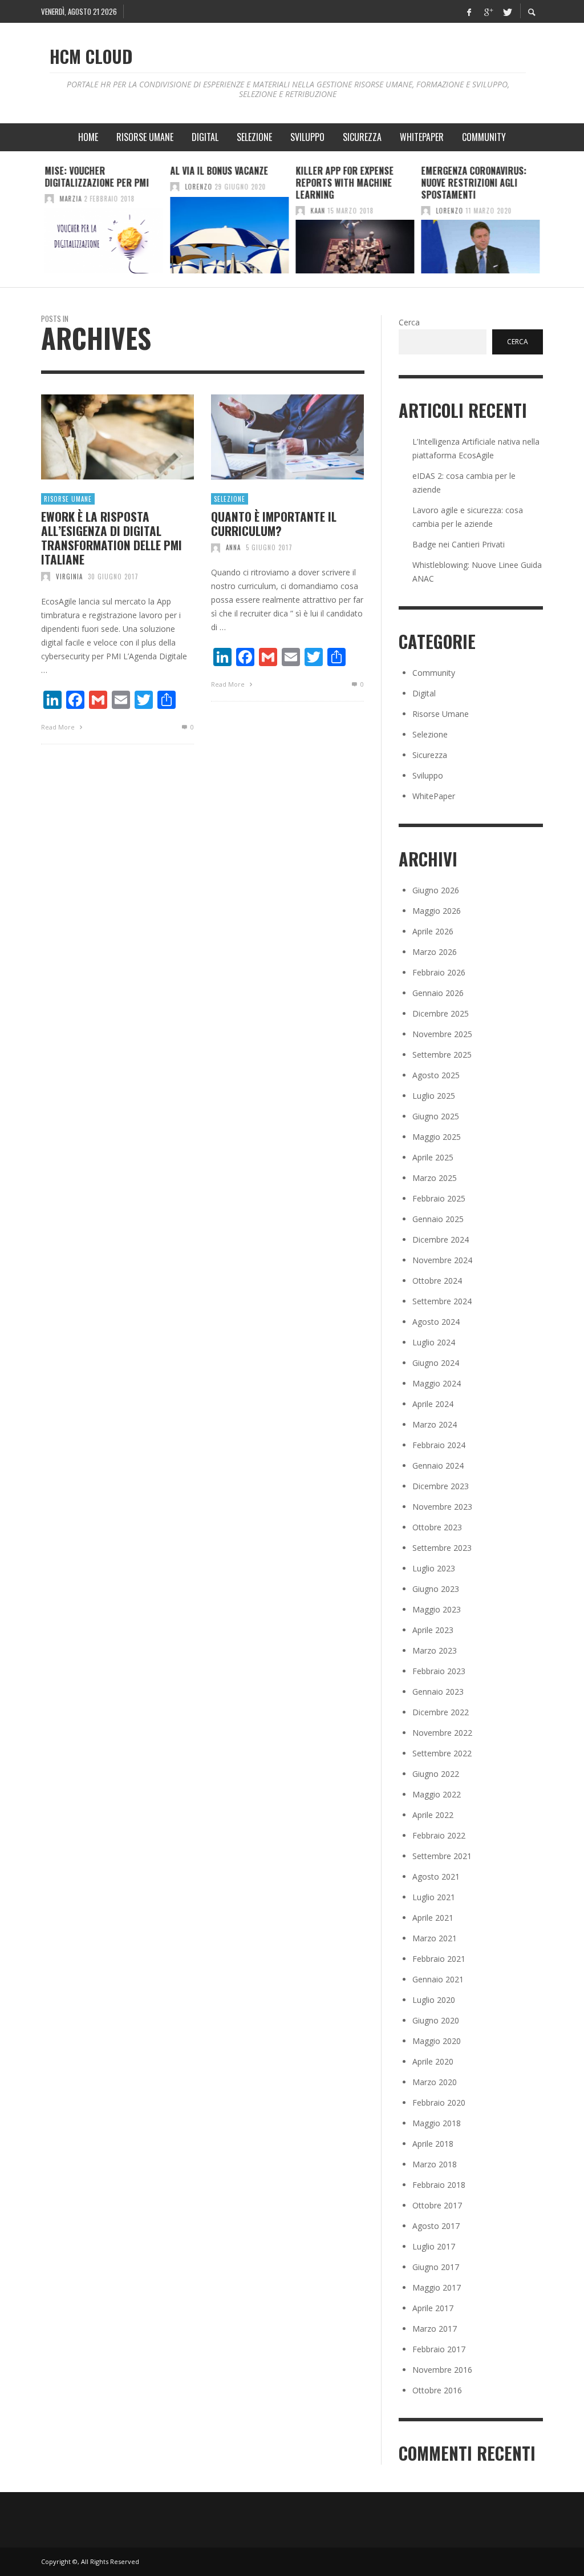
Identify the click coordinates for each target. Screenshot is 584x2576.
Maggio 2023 (437, 1609)
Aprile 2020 (433, 2061)
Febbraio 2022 (439, 1835)
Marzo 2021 (435, 1938)
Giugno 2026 (436, 890)
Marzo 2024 (435, 1424)
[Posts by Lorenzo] (175, 187)
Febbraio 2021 (439, 1959)
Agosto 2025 (436, 1075)
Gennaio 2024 (438, 1466)
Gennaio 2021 (438, 1979)
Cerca (409, 322)
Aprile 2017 (433, 2308)
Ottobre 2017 (437, 2205)
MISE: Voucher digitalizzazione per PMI (97, 177)
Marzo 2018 (435, 2164)
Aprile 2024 (433, 1404)
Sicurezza (430, 755)
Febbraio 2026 (439, 972)
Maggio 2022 (437, 1794)
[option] (104, 219)
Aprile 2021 (433, 1918)
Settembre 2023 (442, 1548)
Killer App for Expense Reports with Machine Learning (344, 183)
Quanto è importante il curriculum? (274, 523)
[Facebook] (469, 11)
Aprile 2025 (433, 1157)
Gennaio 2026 (438, 993)
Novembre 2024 (442, 1260)
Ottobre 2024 (437, 1281)
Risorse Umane (68, 499)
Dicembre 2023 (441, 1486)
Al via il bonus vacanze (219, 171)
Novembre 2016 (442, 2370)
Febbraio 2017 (439, 2349)
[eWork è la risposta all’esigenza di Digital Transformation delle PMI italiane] (99, 437)
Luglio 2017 (434, 2246)
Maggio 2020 (437, 2041)
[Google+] (488, 11)
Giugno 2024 (436, 1363)
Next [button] (551, 224)
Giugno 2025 (436, 1116)
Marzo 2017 (435, 2329)
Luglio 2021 (434, 1897)
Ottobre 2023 (437, 1527)
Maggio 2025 (437, 1137)
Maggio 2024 (437, 1383)
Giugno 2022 (436, 1774)
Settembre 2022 (442, 1753)
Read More (59, 727)
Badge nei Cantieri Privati (459, 544)
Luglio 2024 (434, 1342)
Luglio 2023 (434, 1568)
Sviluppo (428, 775)
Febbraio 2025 (439, 1198)
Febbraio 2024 (439, 1445)
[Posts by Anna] (216, 547)
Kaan (318, 211)
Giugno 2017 (436, 2267)
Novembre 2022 (442, 1733)
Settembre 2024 (442, 1301)
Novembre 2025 (442, 1034)
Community (434, 673)
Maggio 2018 (437, 2123)
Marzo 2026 (435, 952)
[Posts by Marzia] (49, 199)
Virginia (69, 577)
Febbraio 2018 (439, 2185)
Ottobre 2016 (437, 2390)
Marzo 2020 (435, 2082)
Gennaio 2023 (438, 1692)
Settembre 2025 (442, 1055)
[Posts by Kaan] (300, 211)
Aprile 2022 (433, 1815)
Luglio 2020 (434, 2000)
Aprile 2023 (433, 1630)
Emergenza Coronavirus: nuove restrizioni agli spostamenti (474, 183)
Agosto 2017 (436, 2226)
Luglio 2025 (434, 1096)
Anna (233, 547)
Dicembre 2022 (441, 1712)
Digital (424, 693)
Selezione (230, 499)
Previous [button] (33, 224)
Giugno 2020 (436, 2020)
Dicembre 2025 (441, 1013)
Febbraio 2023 (439, 1671)
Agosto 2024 (436, 1322)
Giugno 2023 (436, 1589)
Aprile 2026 (433, 931)
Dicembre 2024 (441, 1239)
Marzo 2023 (435, 1650)
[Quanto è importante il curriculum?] (269, 437)
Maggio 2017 (437, 2287)
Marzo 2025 (435, 1178)
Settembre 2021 (442, 1856)
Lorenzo (198, 187)
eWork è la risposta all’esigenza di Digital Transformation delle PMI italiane (111, 538)
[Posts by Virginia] (46, 577)
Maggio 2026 (437, 911)
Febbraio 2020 (439, 2103)
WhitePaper (434, 796)
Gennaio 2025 (438, 1219)
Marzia (70, 199)
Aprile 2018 (433, 2144)
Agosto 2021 (436, 1876)
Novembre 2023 (442, 1507)
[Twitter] (506, 11)
